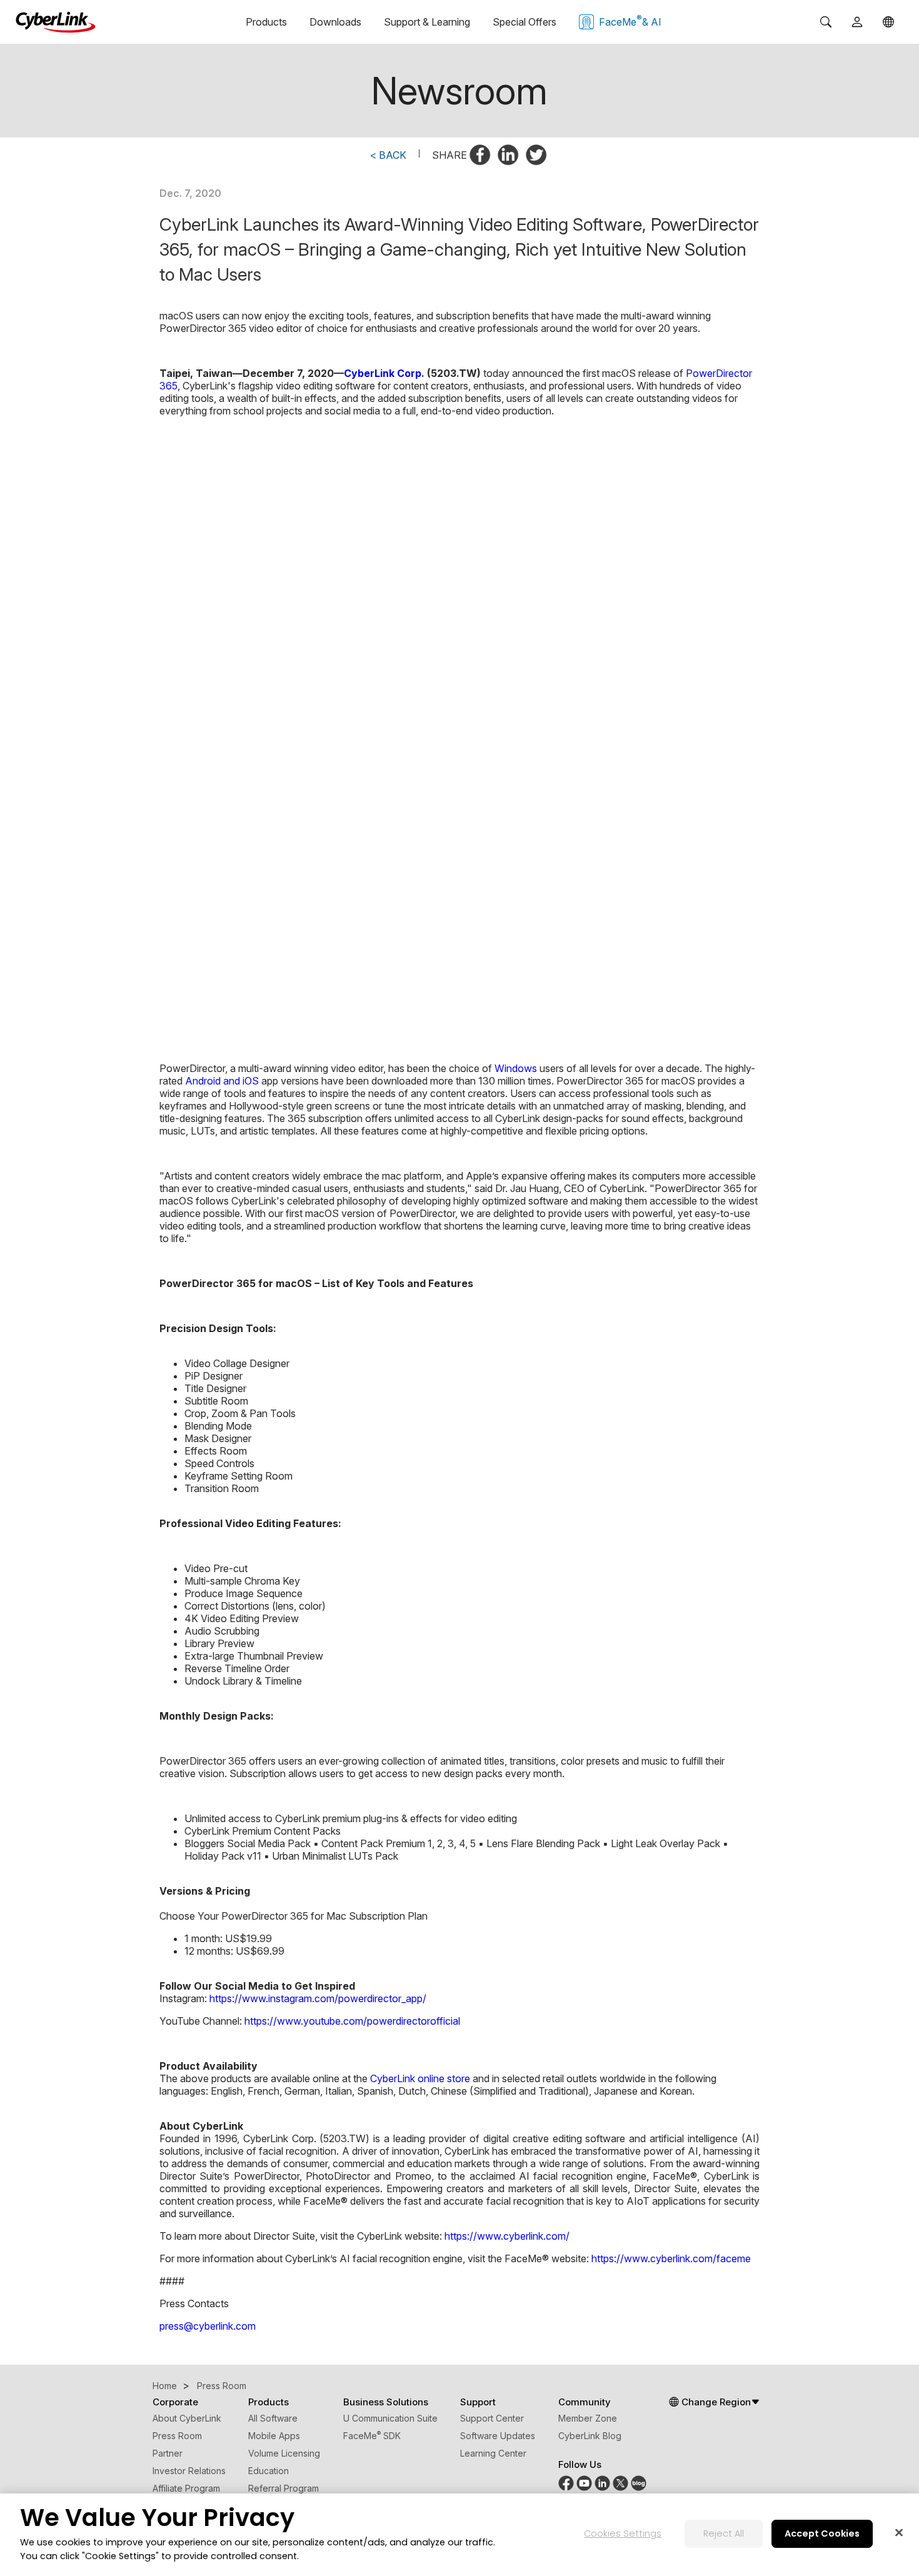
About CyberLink (187, 2418)
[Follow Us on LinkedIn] (602, 2488)
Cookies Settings (623, 2534)
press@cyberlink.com (208, 2326)
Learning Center (493, 2453)
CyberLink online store (420, 2078)
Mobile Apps (274, 2436)
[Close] (899, 2533)
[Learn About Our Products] (639, 2488)
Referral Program (284, 2488)
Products (266, 22)
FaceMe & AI (630, 21)
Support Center (492, 2418)
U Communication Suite (390, 2418)
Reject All (724, 2534)
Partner (168, 2453)
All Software (273, 2418)
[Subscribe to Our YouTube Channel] (584, 2488)
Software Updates (498, 2436)
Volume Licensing (284, 2453)
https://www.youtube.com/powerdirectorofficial (352, 2021)
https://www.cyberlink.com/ (507, 2236)
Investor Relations (189, 2471)
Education (269, 2471)
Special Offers (525, 22)
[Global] (888, 22)
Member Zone (588, 2418)
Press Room (177, 2436)
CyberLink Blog (590, 2436)
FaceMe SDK (372, 2436)
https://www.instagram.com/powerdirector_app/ (318, 1998)
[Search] (826, 22)
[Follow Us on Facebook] (566, 2488)
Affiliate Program (186, 2488)
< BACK (388, 155)
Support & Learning (427, 22)
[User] (857, 22)
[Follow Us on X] (620, 2488)
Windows (516, 1068)
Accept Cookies (822, 2534)
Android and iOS (222, 1081)
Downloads (335, 22)
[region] (459, 2535)
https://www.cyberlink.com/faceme (671, 2258)
